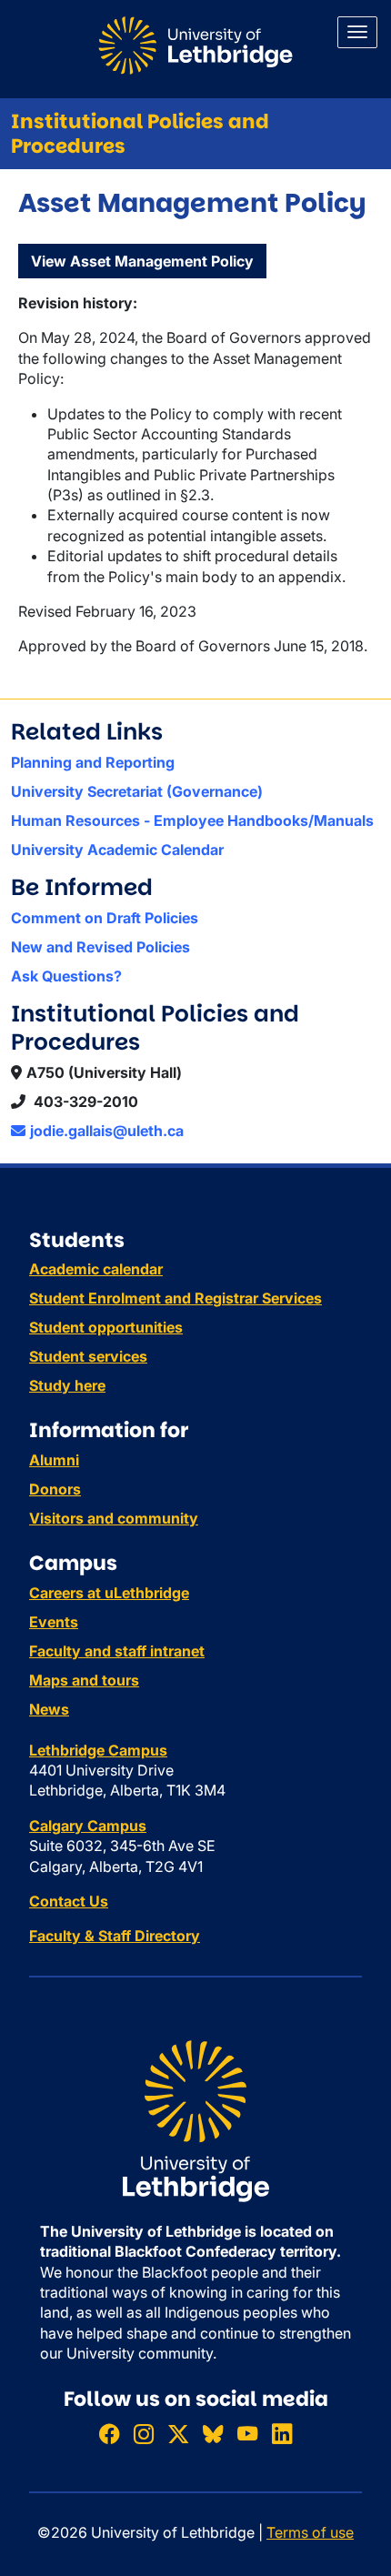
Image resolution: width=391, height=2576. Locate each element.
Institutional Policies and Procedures (140, 134)
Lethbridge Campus (98, 1750)
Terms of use (310, 2532)
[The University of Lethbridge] (195, 2119)
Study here (67, 1385)
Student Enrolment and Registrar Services (175, 1298)
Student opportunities (106, 1327)
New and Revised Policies (100, 947)
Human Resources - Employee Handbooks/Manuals (192, 820)
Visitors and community (114, 1518)
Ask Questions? (66, 976)
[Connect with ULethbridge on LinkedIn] (282, 2434)
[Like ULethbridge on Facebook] (109, 2434)
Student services (88, 1356)
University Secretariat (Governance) (137, 791)
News (49, 1709)
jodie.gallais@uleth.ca (107, 1131)
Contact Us (69, 1901)
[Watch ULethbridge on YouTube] (247, 2434)
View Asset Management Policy (142, 261)
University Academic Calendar (117, 850)
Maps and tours (84, 1680)
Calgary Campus (88, 1826)
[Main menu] (357, 32)
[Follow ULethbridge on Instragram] (144, 2434)
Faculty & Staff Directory (115, 1936)
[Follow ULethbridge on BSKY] (213, 2434)
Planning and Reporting (93, 762)
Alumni (54, 1460)
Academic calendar (96, 1269)
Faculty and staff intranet (117, 1651)
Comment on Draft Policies (105, 918)
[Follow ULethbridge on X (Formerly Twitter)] (178, 2434)
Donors (55, 1489)
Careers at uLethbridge (109, 1593)
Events (54, 1622)
